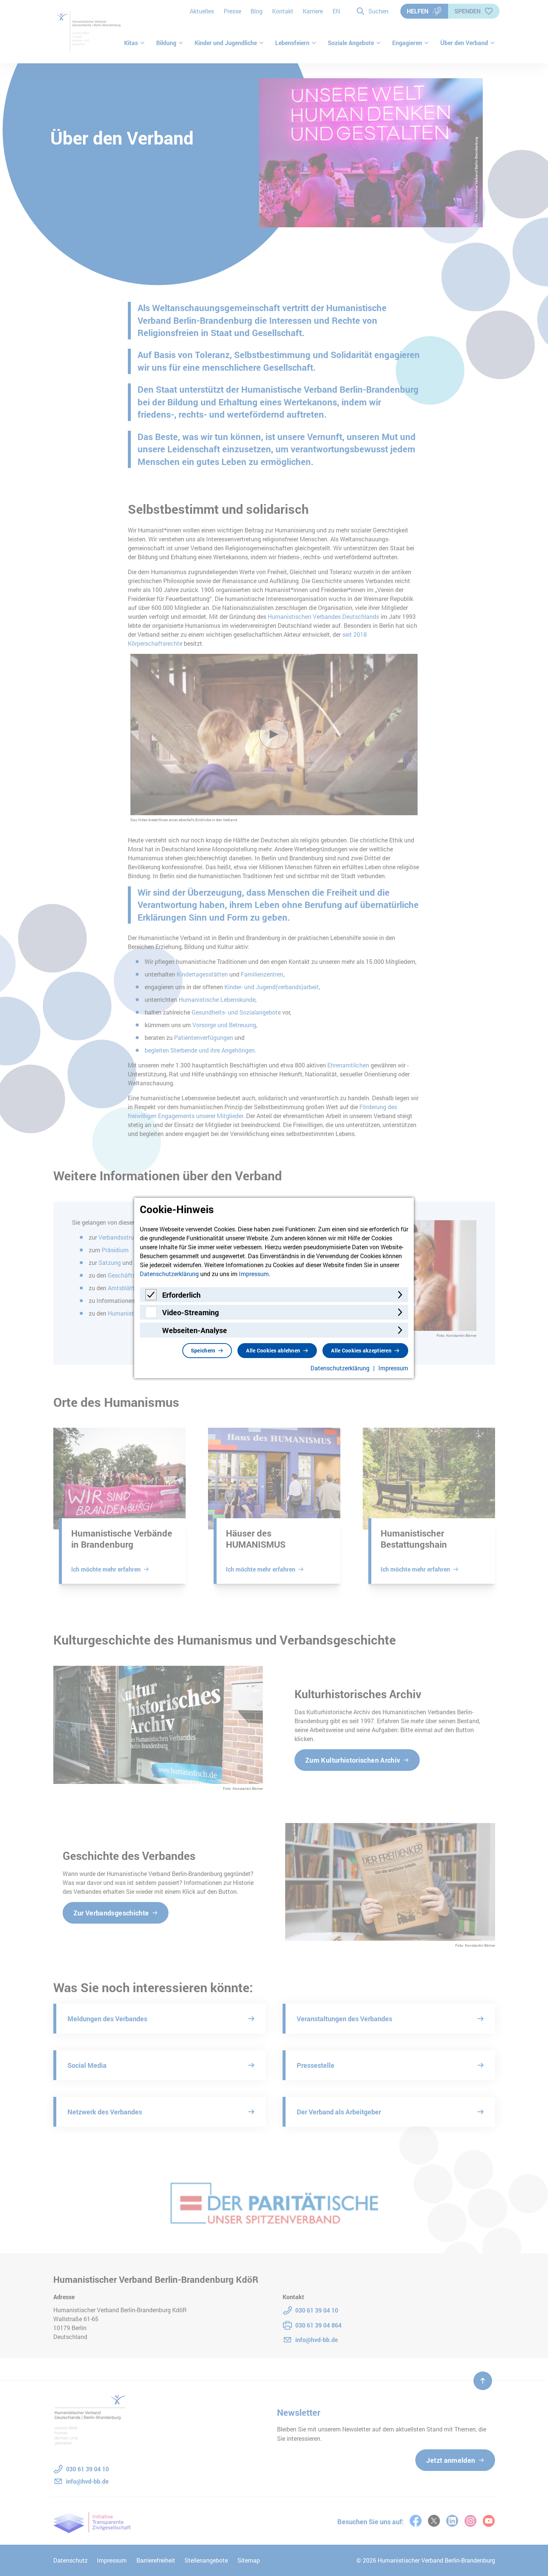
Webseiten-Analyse (195, 1330)
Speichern (203, 1350)
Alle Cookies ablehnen (273, 1350)
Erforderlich (181, 1295)
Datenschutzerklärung (169, 1274)
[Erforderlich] (151, 1298)
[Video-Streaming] (151, 1315)
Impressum (254, 1274)
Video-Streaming (190, 1312)
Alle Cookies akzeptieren (361, 1350)
